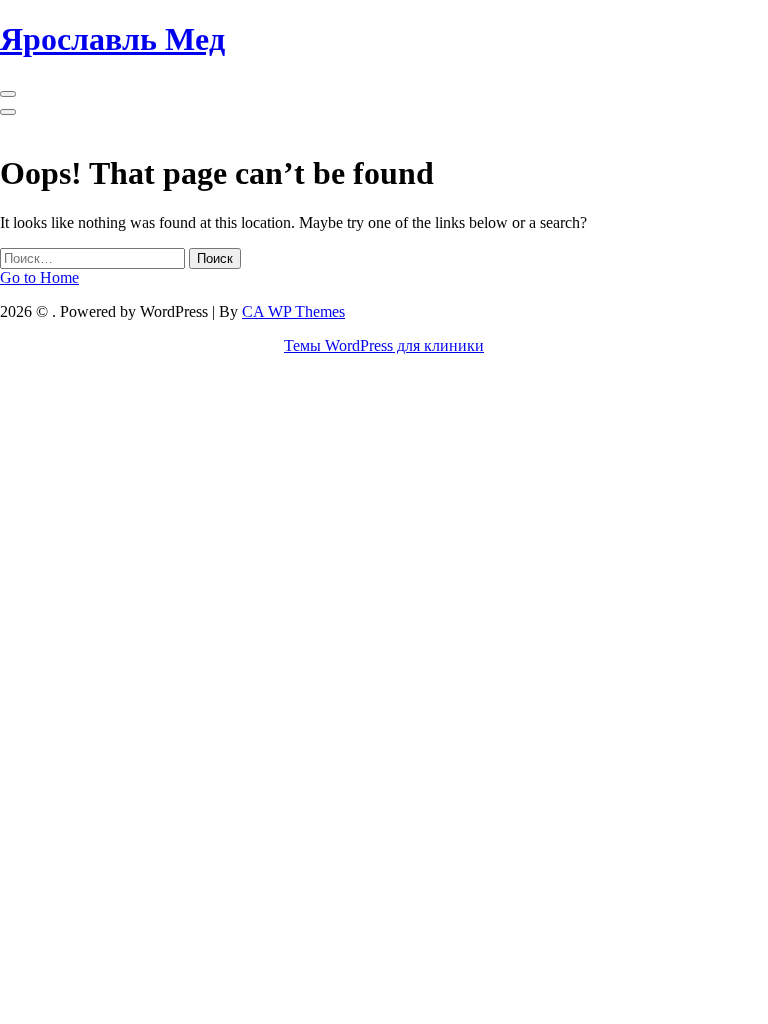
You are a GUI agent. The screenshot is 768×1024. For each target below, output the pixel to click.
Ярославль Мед (112, 39)
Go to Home (39, 277)
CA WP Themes (293, 311)
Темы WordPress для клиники (384, 345)
